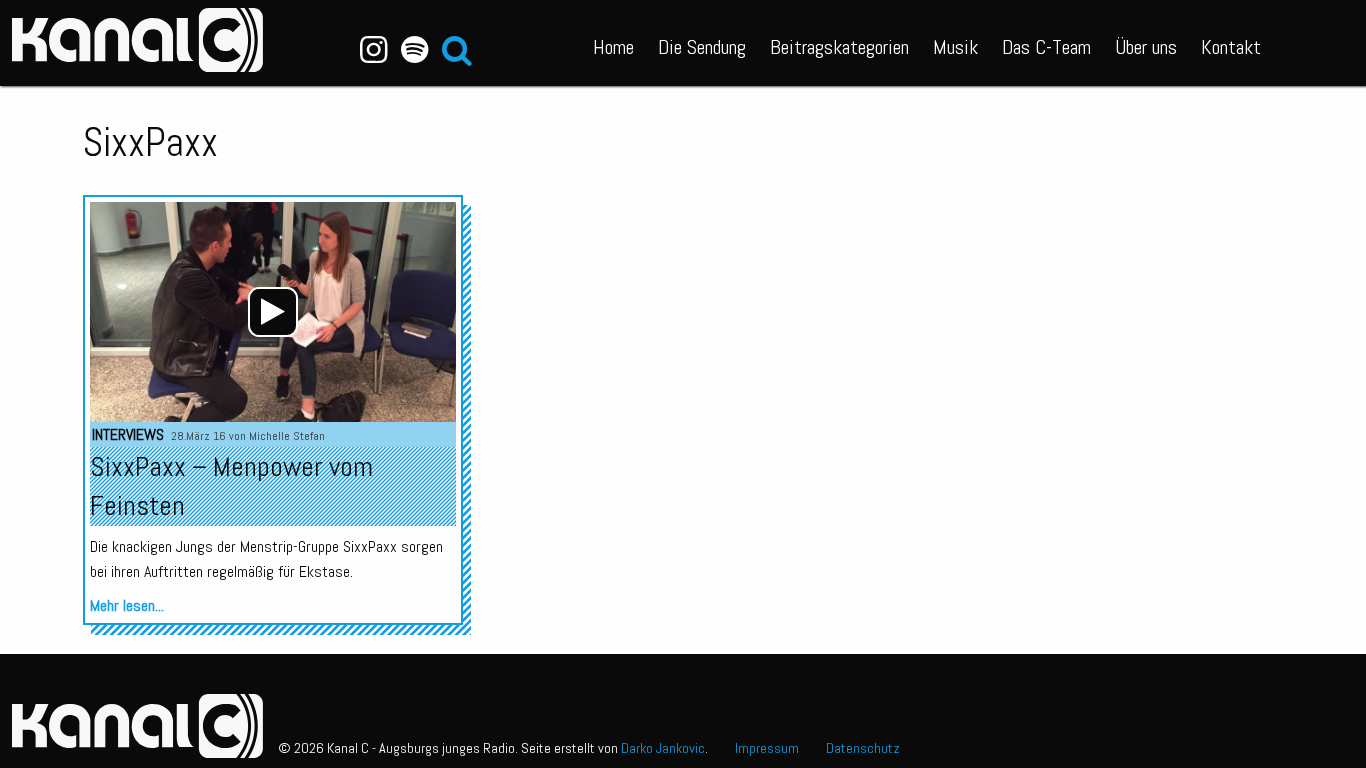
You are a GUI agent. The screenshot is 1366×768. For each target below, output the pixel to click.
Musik (955, 47)
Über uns (1146, 47)
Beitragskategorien (839, 47)
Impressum (767, 748)
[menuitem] (613, 43)
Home (613, 47)
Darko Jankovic (663, 748)
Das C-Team (1046, 47)
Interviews (128, 434)
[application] (273, 312)
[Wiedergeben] (273, 312)
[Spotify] (414, 50)
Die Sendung (702, 47)
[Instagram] (374, 50)
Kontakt (1231, 47)
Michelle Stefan (287, 436)
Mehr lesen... (127, 605)
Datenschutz (863, 748)
